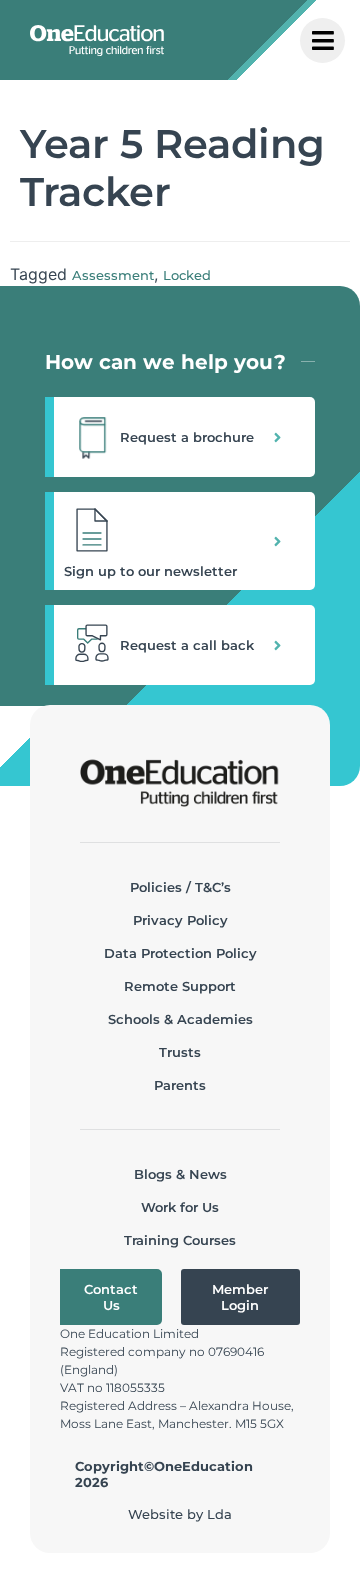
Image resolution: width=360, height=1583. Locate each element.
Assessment (113, 275)
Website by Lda (180, 1514)
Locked (187, 275)
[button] (180, 437)
